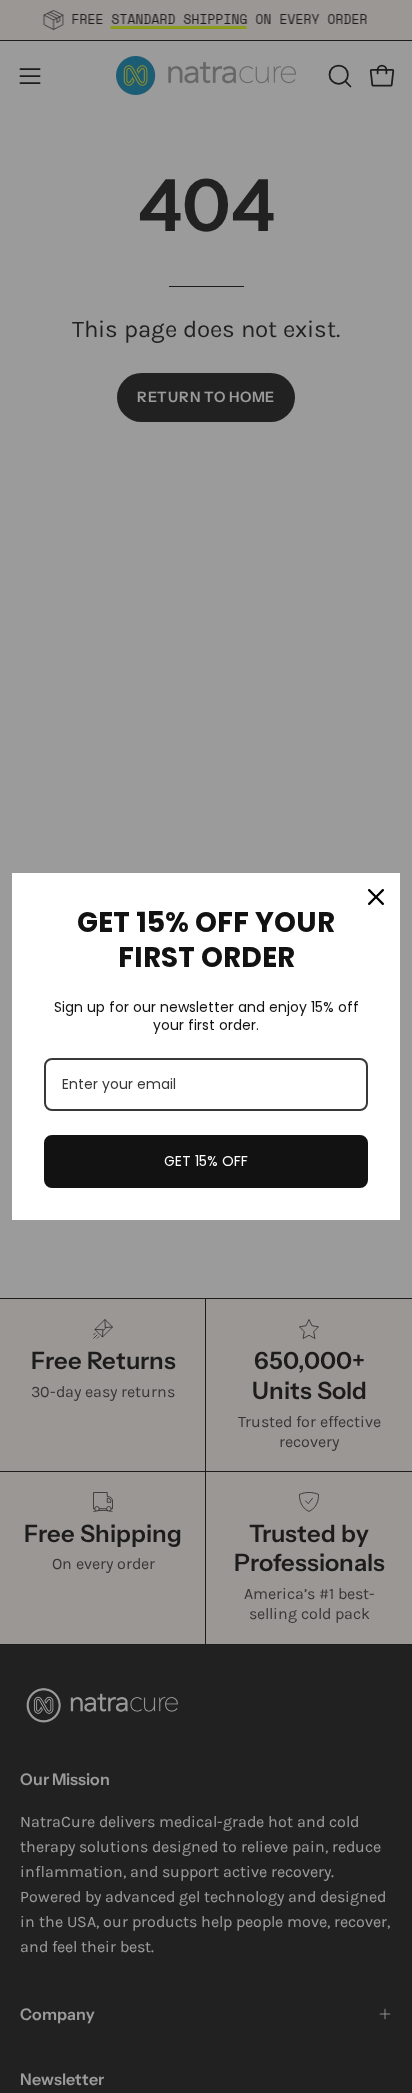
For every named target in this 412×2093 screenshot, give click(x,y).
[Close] (376, 897)
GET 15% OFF (206, 1161)
